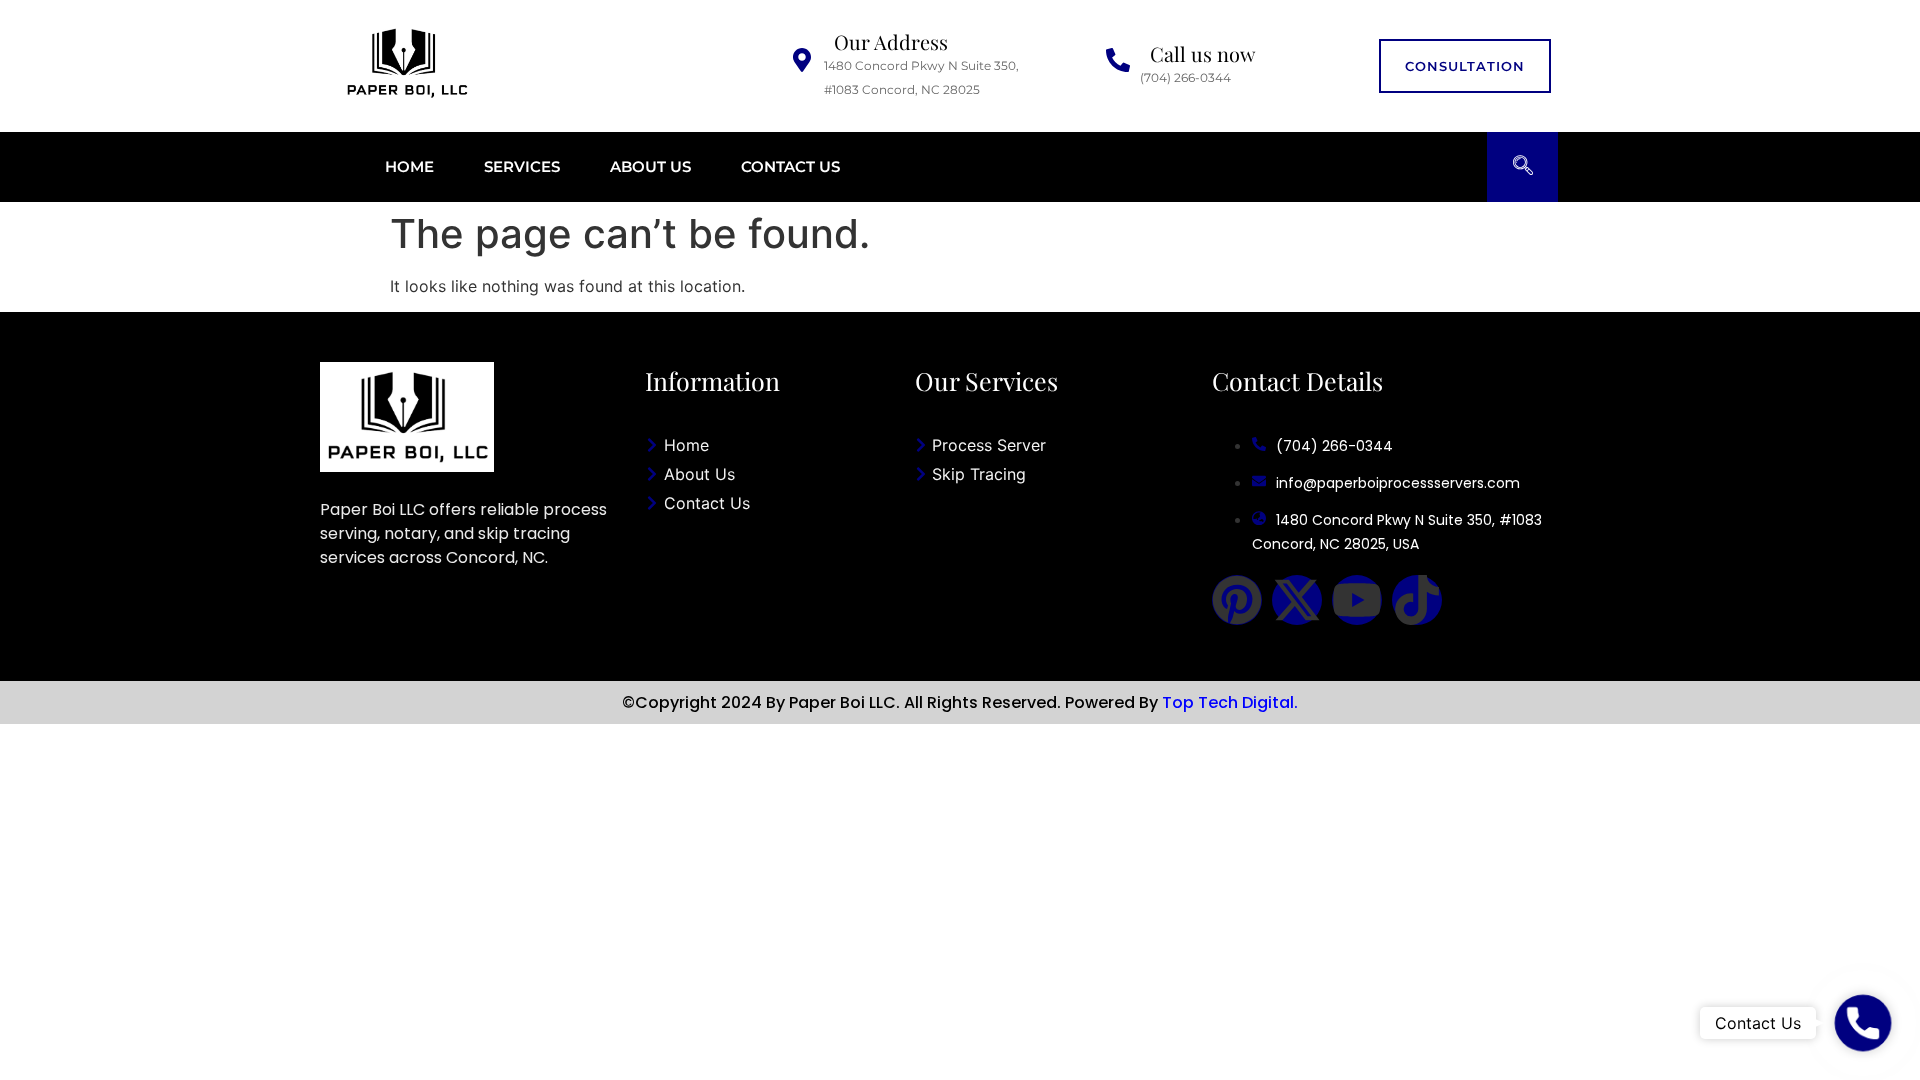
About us (650, 166)
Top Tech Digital (1228, 702)
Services (522, 166)
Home (409, 166)
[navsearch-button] (1523, 167)
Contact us (790, 166)
